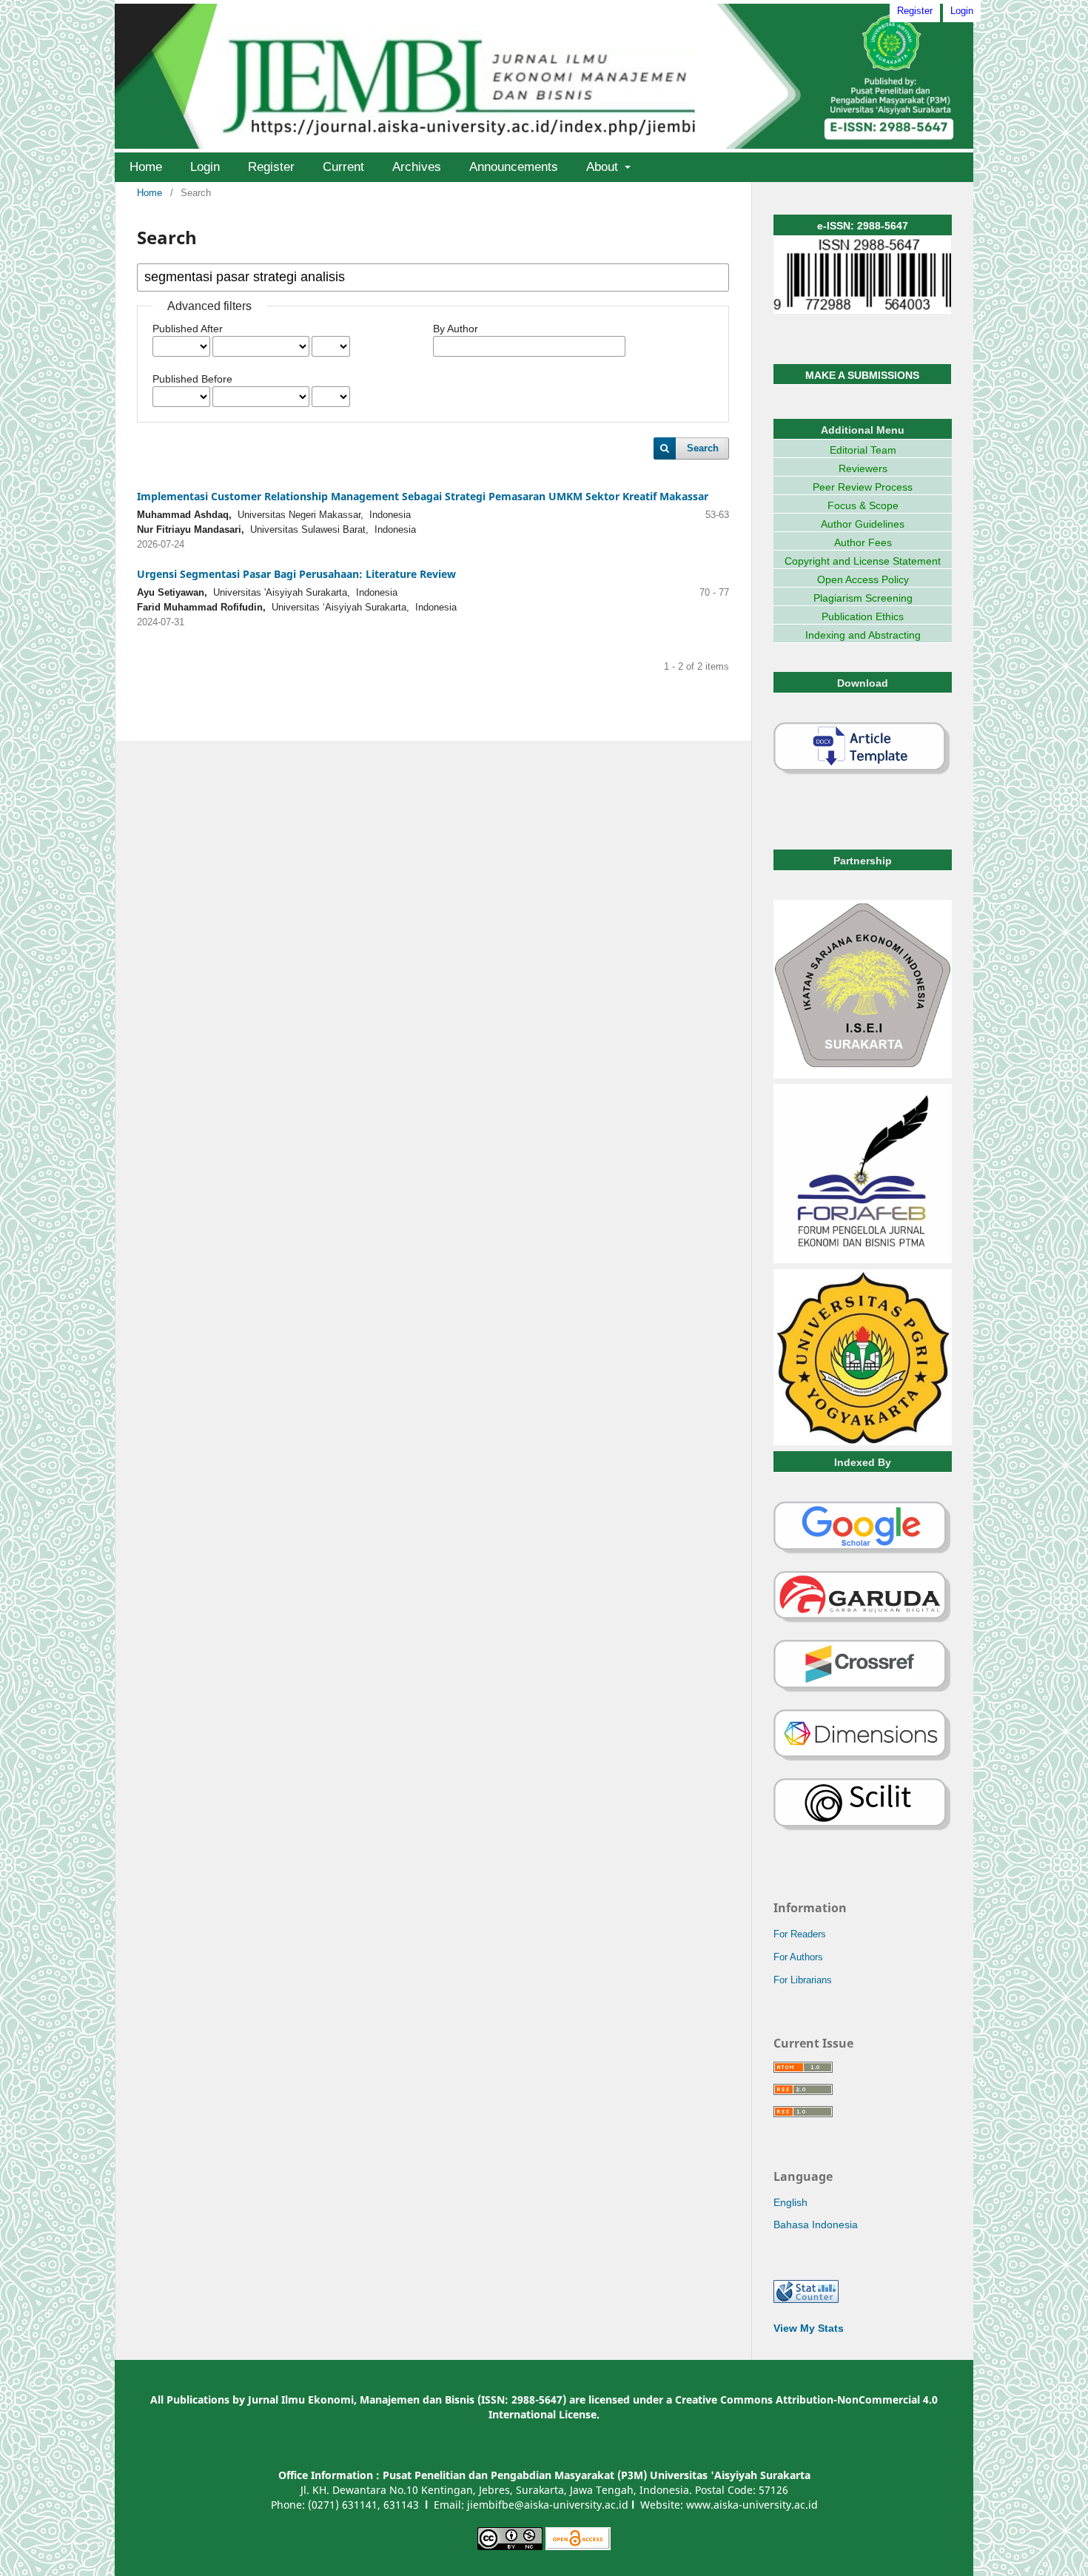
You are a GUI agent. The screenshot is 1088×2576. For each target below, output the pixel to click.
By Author (456, 329)
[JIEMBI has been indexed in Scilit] (863, 1828)
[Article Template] (862, 772)
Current (343, 167)
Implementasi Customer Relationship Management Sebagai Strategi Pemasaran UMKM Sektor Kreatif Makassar (423, 496)
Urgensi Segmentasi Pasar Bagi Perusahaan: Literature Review (296, 574)
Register (271, 167)
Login (205, 167)
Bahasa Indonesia (816, 2224)
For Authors (798, 1957)
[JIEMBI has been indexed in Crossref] (863, 1689)
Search (703, 448)
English (790, 2202)
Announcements (514, 167)
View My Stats (809, 2328)
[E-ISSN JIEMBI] (862, 310)
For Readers (800, 1934)
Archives (417, 167)
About (604, 167)
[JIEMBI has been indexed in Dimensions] (863, 1758)
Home (146, 167)
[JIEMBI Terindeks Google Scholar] (863, 1551)
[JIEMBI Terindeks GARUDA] (863, 1620)
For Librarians (803, 1980)
